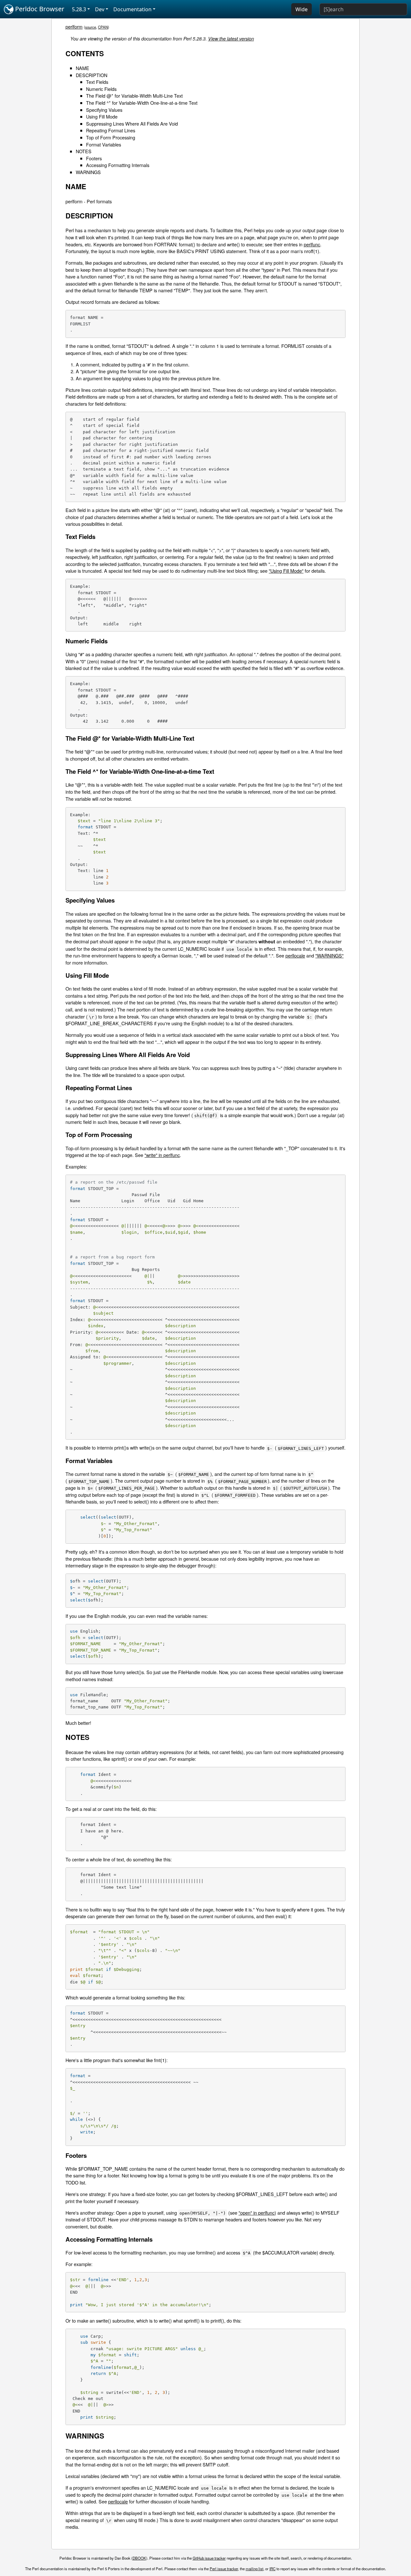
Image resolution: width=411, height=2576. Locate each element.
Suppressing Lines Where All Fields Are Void (132, 124)
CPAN (103, 27)
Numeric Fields (101, 89)
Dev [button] (100, 9)
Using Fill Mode (102, 116)
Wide (302, 9)
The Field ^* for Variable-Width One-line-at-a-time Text (142, 103)
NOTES (84, 151)
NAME (83, 68)
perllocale (295, 955)
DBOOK (139, 2558)
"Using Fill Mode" (286, 571)
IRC (272, 2569)
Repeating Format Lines (111, 130)
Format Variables (104, 144)
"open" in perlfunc (257, 2213)
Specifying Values (104, 110)
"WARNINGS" (329, 955)
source (91, 27)
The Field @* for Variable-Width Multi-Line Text (134, 96)
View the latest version (231, 39)
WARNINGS (88, 172)
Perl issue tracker (224, 2569)
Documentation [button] (132, 9)
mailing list (254, 2569)
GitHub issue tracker (209, 2558)
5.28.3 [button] (79, 9)
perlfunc (312, 244)
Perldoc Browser (39, 9)
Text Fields (97, 82)
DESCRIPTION (92, 75)
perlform (74, 26)
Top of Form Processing (111, 137)
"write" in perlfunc (162, 1155)
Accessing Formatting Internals (118, 165)
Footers (94, 158)
